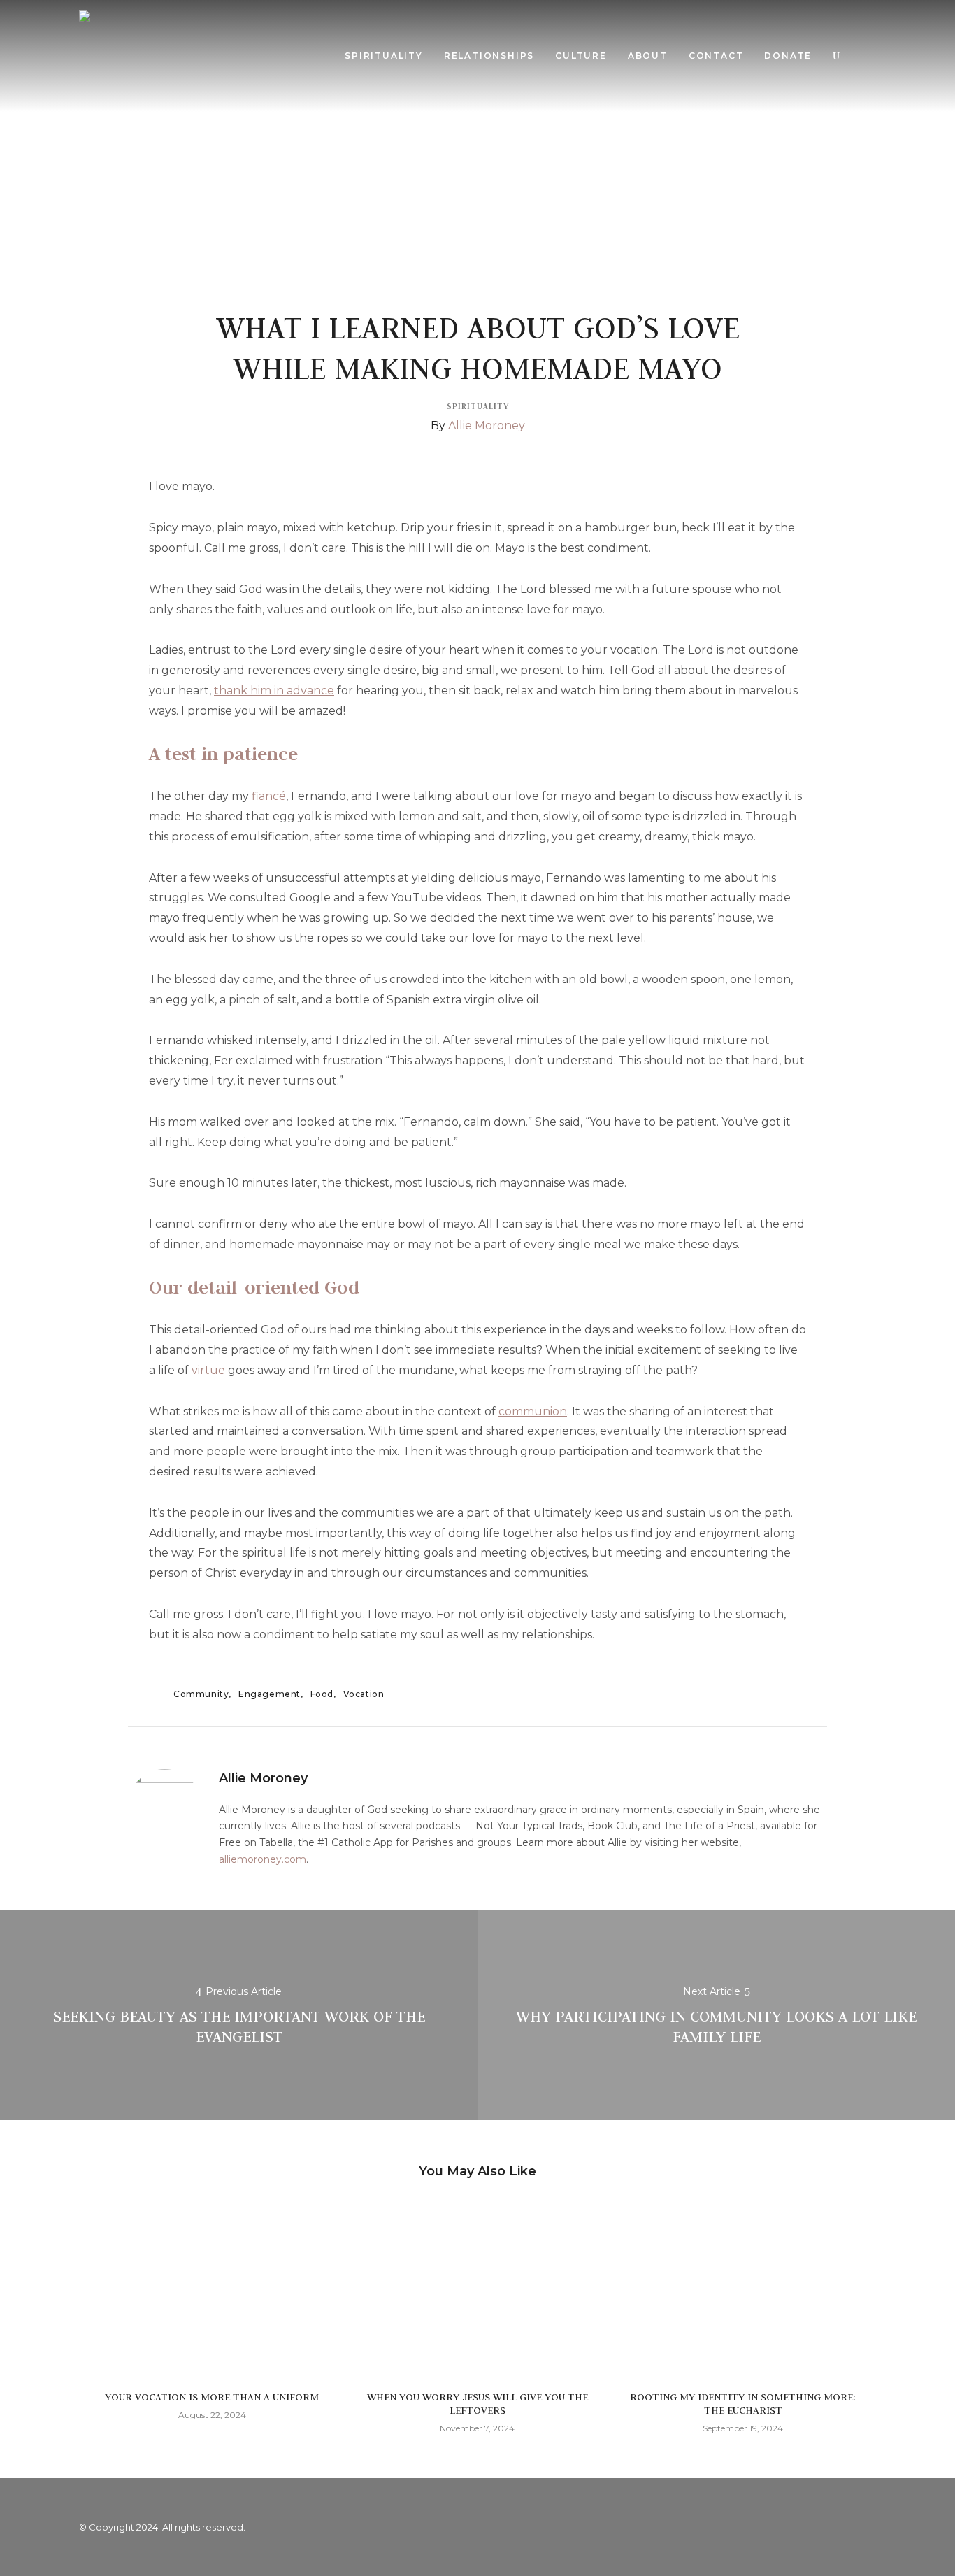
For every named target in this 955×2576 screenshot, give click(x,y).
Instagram (862, 2527)
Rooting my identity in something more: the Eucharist (743, 2404)
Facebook (806, 2527)
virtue (208, 1370)
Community (201, 1694)
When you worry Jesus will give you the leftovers (477, 2404)
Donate (788, 56)
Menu (864, 56)
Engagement (270, 1694)
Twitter (834, 2527)
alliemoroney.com (263, 1859)
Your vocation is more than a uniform (212, 2397)
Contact (716, 56)
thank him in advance (274, 690)
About (648, 56)
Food (322, 1694)
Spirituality (384, 56)
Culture (581, 56)
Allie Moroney (487, 425)
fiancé (269, 796)
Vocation (364, 1694)
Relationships (489, 56)
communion (533, 1411)
